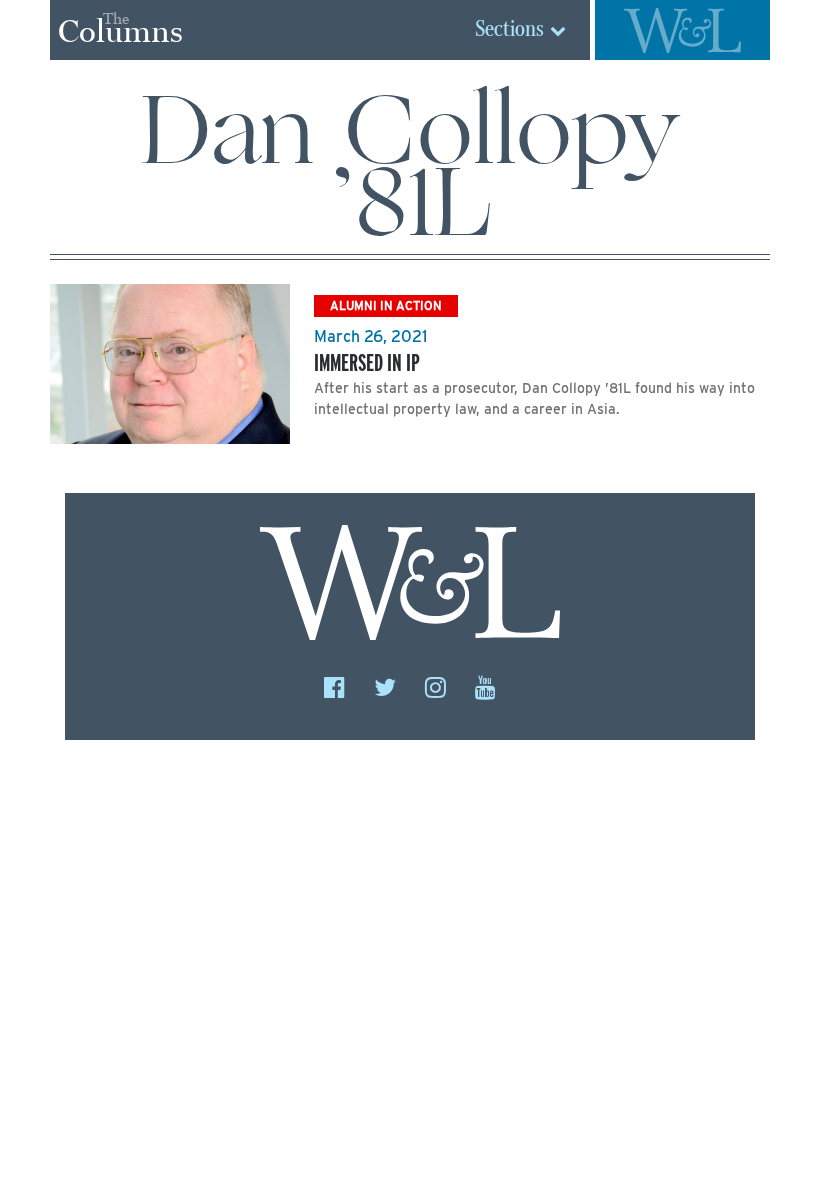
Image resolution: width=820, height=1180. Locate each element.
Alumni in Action (386, 305)
